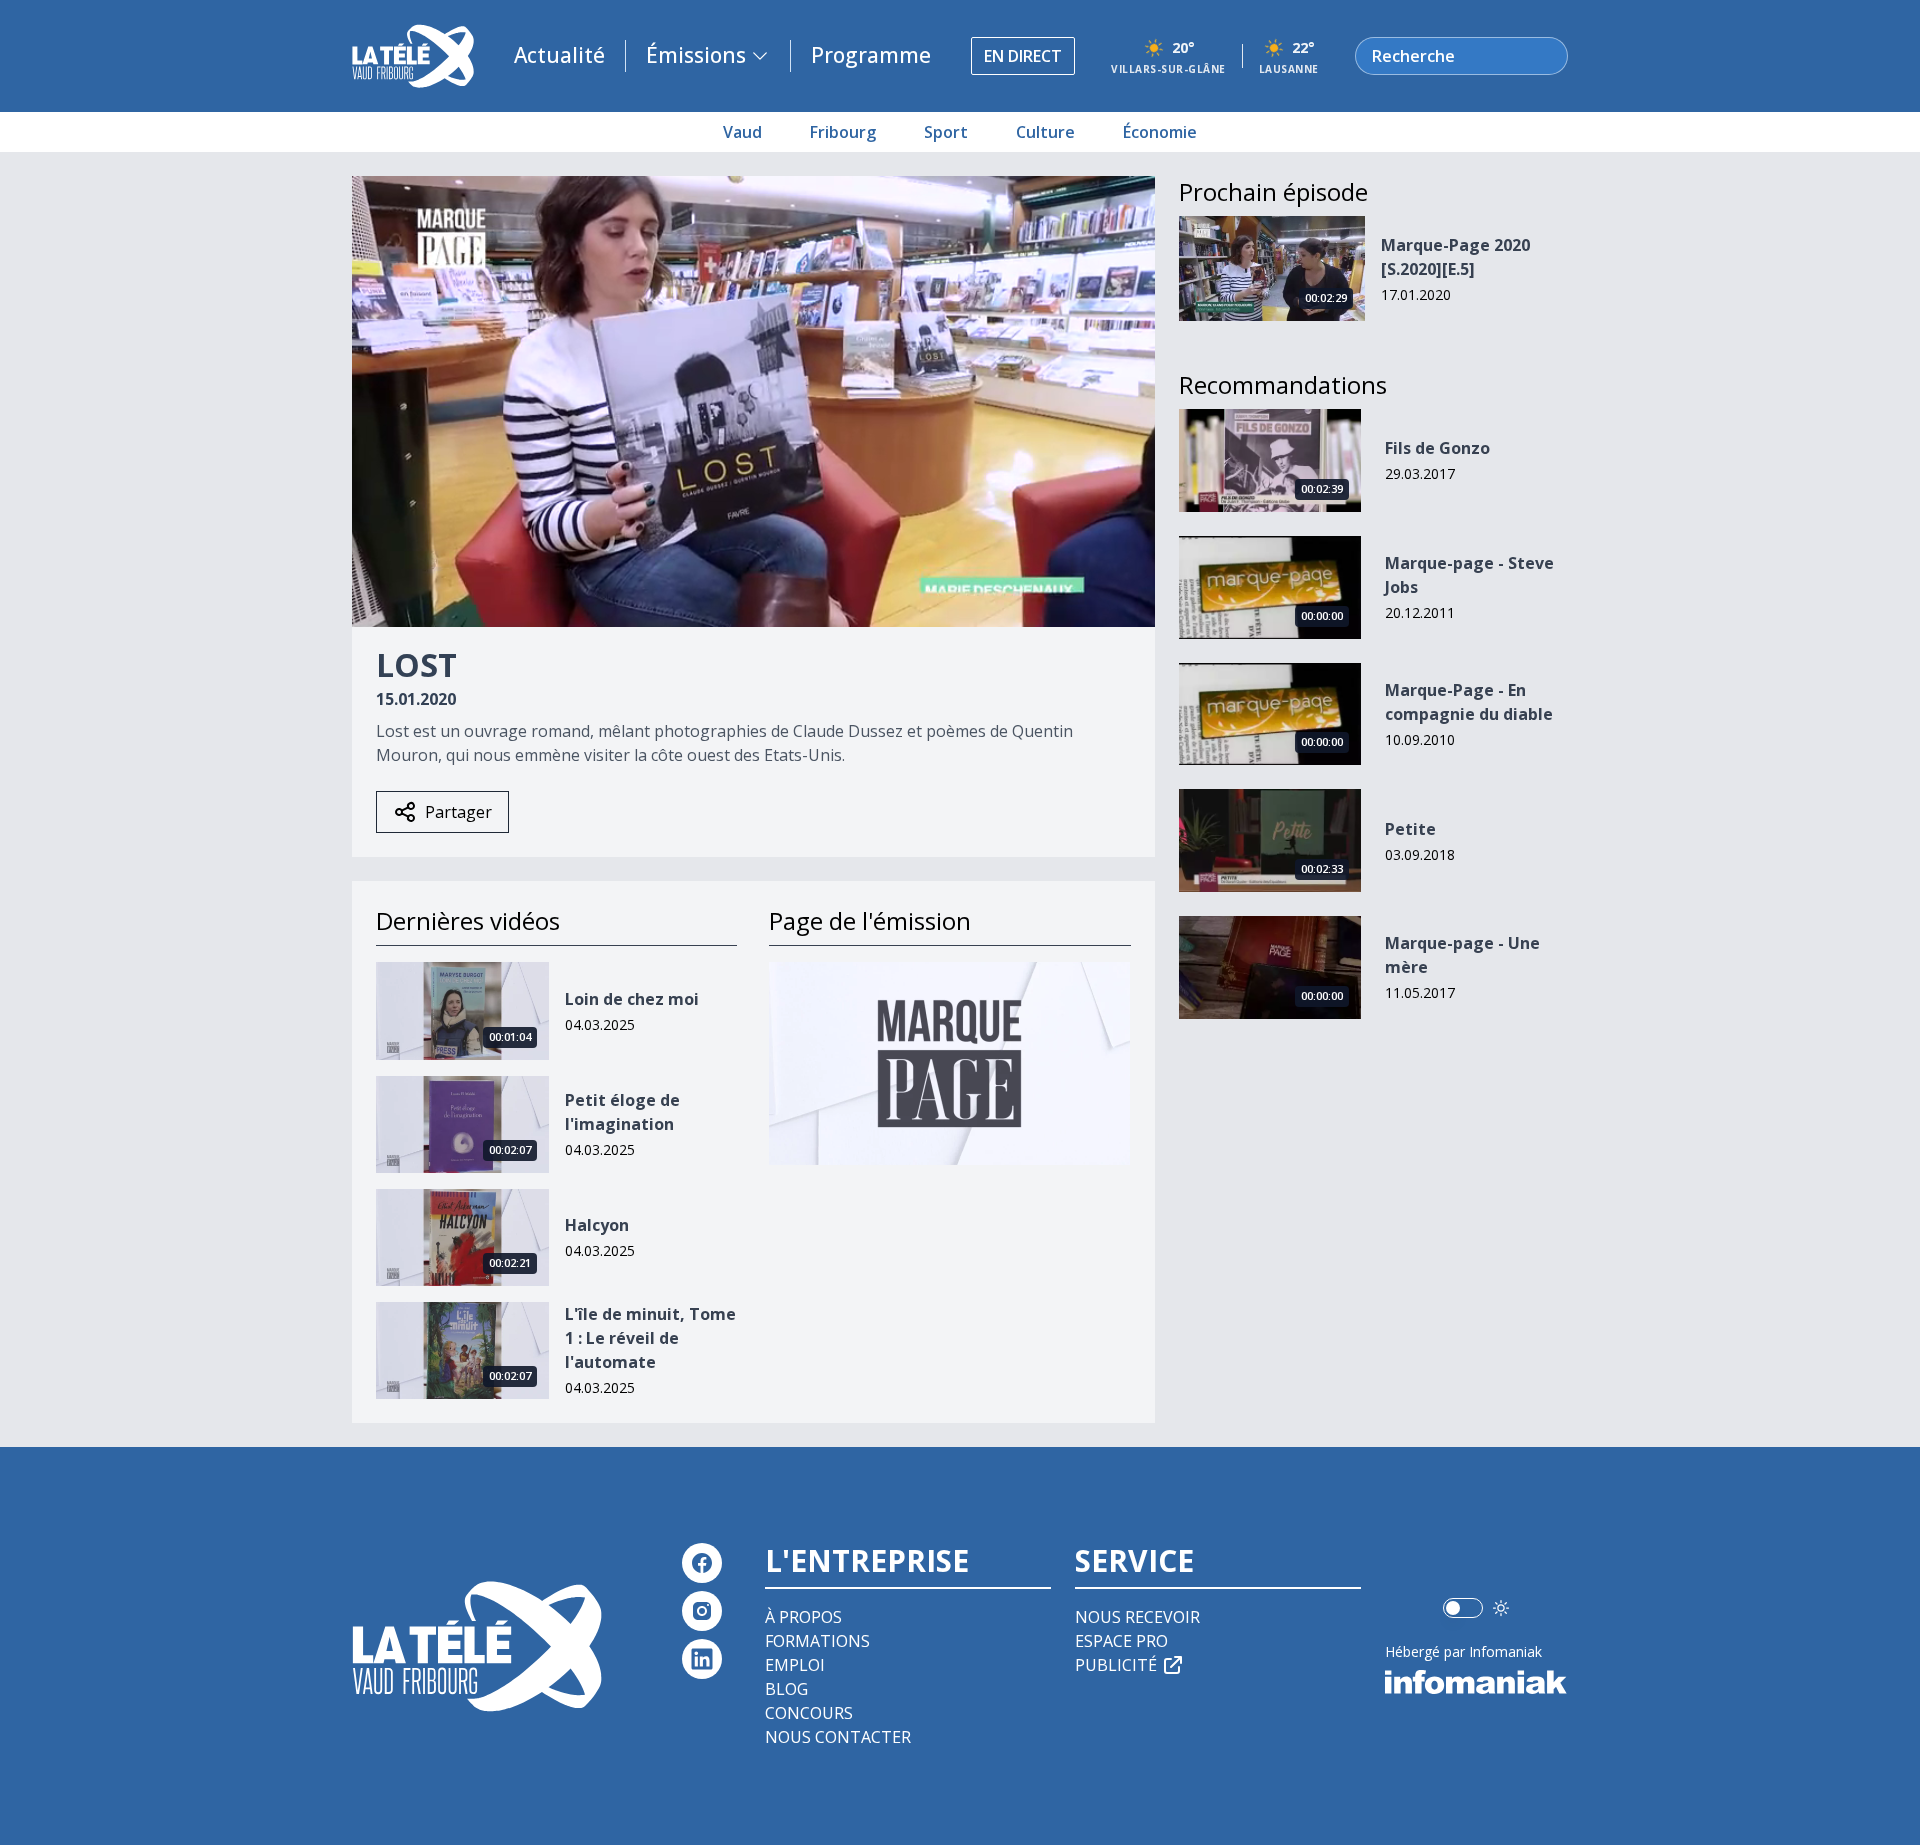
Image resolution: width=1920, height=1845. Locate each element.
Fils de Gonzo (1437, 448)
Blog (786, 1689)
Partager (458, 812)
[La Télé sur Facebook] (702, 1563)
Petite (1410, 829)
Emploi (795, 1665)
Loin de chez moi (632, 999)
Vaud (742, 132)
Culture (1045, 132)
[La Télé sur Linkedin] (702, 1659)
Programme (871, 55)
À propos (803, 1617)
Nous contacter (838, 1737)
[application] (753, 401)
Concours (809, 1713)
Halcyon (597, 1225)
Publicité (1116, 1665)
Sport (946, 132)
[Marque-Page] (949, 1063)
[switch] (1463, 1608)
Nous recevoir (1137, 1617)
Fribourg (843, 132)
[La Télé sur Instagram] (702, 1611)
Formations (817, 1641)
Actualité (559, 55)
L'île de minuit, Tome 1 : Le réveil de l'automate (650, 1338)
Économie (1160, 132)
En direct (1023, 56)
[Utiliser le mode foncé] (1501, 1608)
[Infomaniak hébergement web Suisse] (1476, 1682)
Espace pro (1121, 1641)
